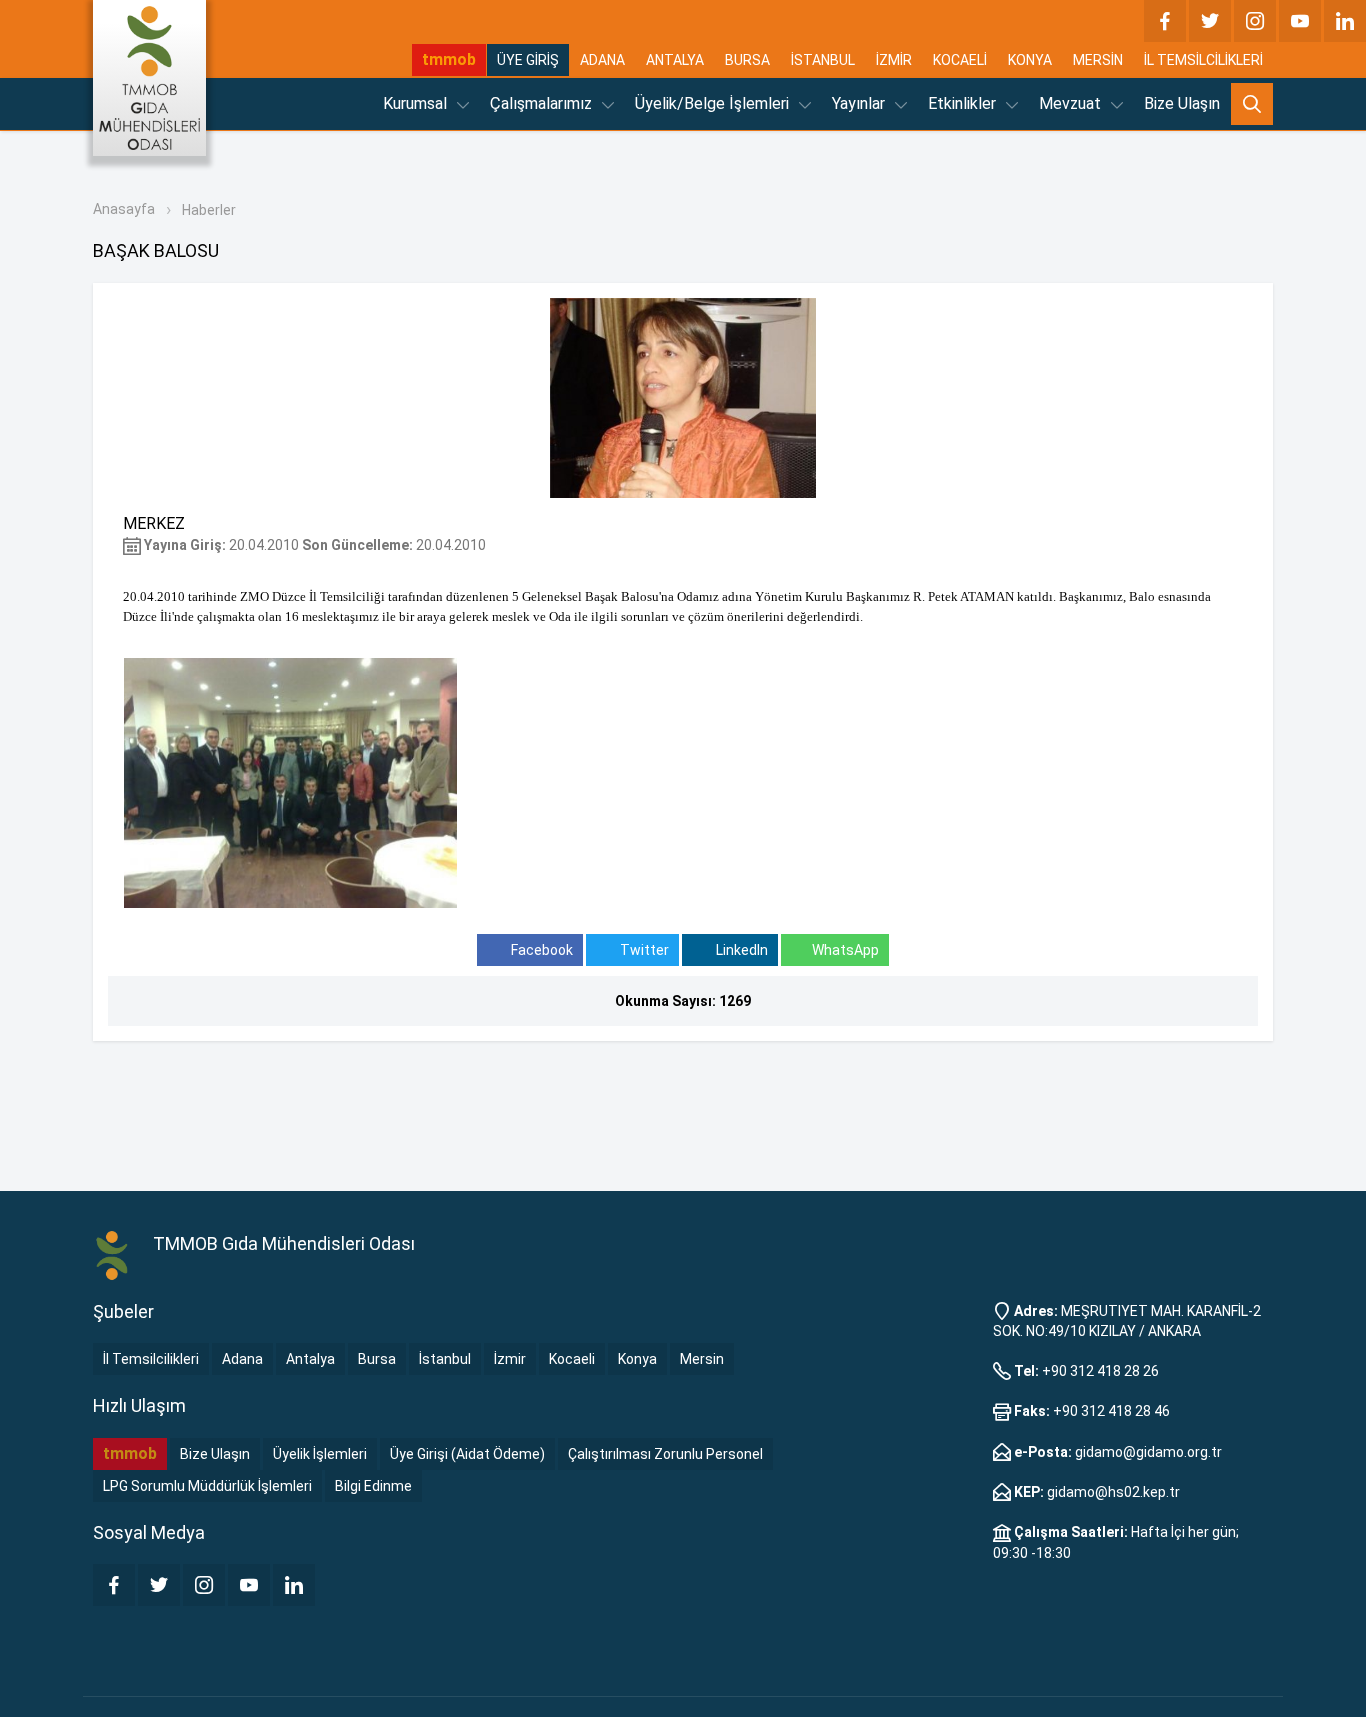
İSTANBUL (823, 60)
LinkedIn (740, 950)
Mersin (702, 1359)
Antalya (310, 1359)
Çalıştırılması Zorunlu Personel (665, 1454)
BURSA (747, 60)
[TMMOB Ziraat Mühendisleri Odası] (113, 1256)
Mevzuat (1072, 103)
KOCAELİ (960, 60)
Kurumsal (417, 103)
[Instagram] (1255, 21)
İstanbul (445, 1359)
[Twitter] (1210, 21)
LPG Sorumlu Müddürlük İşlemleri (207, 1486)
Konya (637, 1359)
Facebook (540, 950)
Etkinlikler (964, 103)
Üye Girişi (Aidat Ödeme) (467, 1454)
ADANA (602, 60)
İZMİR (894, 60)
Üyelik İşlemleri (320, 1454)
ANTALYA (675, 60)
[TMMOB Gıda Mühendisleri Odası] (149, 78)
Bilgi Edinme (373, 1486)
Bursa (377, 1359)
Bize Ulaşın (1182, 103)
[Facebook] (1165, 21)
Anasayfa (124, 209)
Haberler (209, 210)
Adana (242, 1359)
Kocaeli (572, 1359)
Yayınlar (860, 103)
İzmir (510, 1359)
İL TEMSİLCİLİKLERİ (1203, 60)
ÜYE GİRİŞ (528, 60)
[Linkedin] (1345, 21)
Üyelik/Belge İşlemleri (714, 103)
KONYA (1030, 60)
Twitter (643, 950)
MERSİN (1098, 60)
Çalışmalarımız (543, 103)
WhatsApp (845, 950)
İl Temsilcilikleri (151, 1359)
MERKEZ (154, 523)
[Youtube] (1300, 21)
